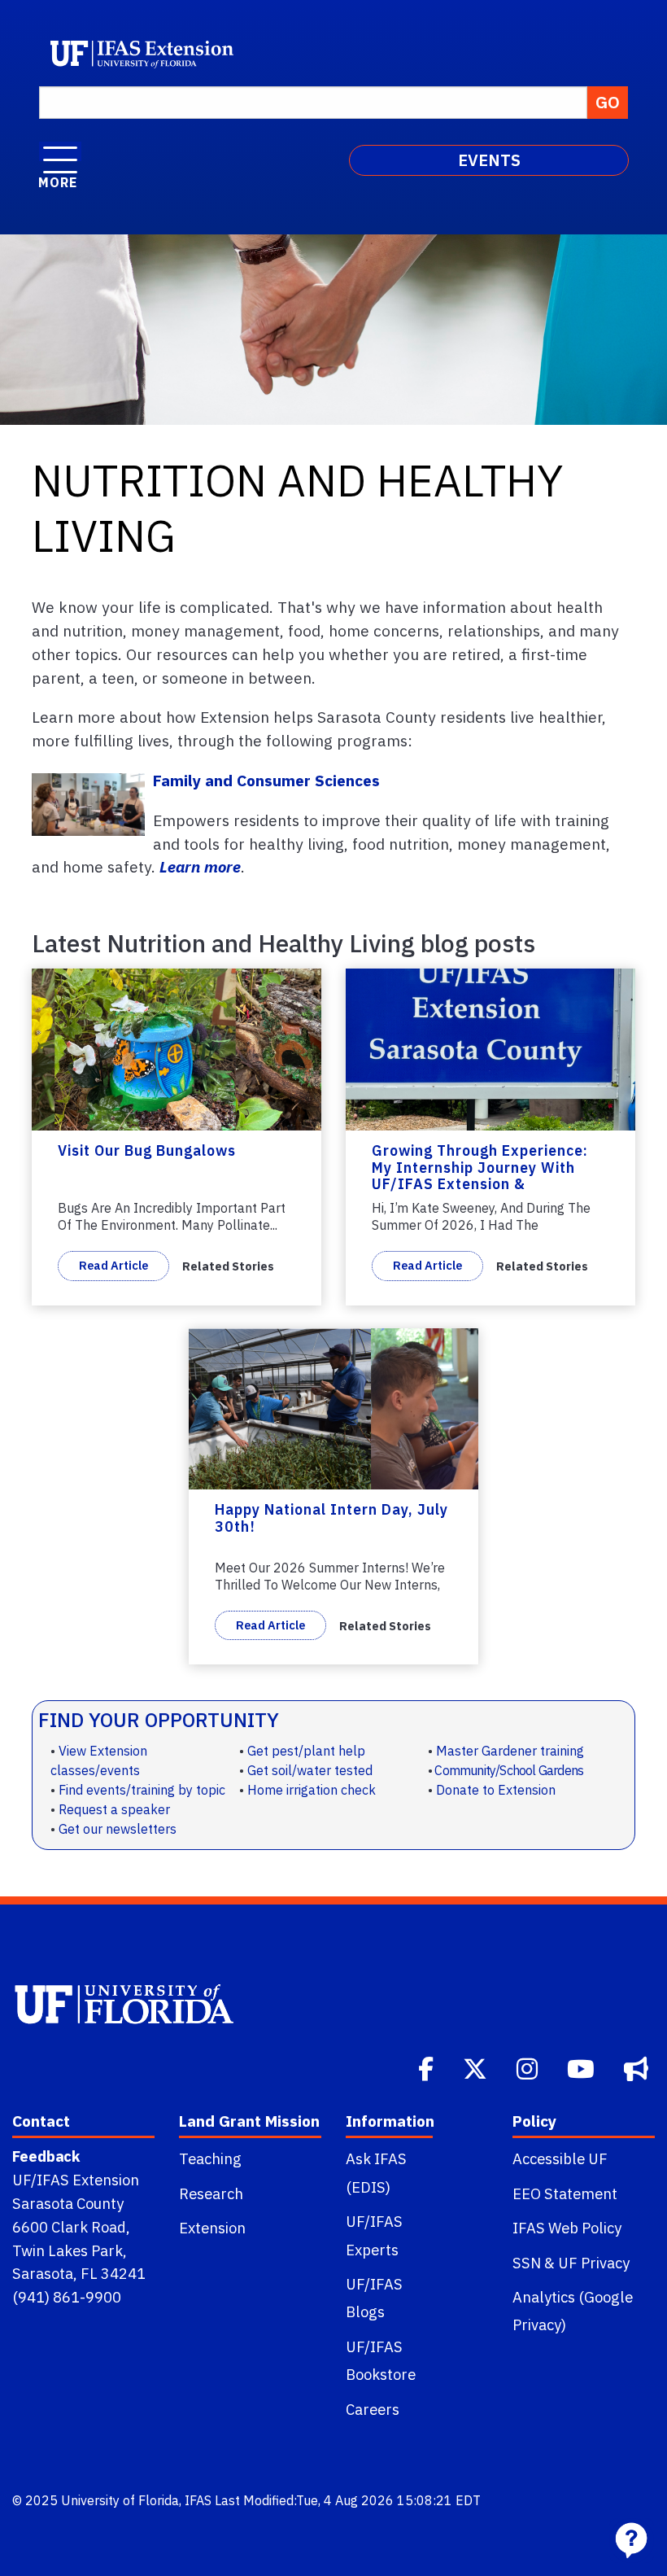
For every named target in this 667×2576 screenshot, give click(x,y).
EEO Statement (565, 2193)
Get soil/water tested (310, 1770)
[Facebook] (427, 2067)
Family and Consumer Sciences (266, 780)
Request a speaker (114, 1809)
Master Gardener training (510, 1751)
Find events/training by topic (142, 1790)
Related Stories (228, 1266)
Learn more (200, 866)
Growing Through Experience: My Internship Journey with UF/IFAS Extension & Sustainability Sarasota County (485, 1176)
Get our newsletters (118, 1829)
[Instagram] (529, 2067)
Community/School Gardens (509, 1770)
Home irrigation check (312, 1790)
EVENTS (489, 160)
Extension (212, 2228)
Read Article (113, 1265)
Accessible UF (560, 2158)
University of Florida (120, 2500)
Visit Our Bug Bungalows (147, 1150)
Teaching (210, 2158)
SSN (527, 2263)
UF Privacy (594, 2263)
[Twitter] (477, 2067)
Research (211, 2193)
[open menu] (60, 151)
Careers (373, 2409)
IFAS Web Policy (567, 2228)
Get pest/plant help (306, 1751)
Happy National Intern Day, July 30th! (331, 1518)
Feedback (46, 2156)
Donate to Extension (496, 1790)
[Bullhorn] (638, 2067)
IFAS (198, 2500)
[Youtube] (582, 2067)
